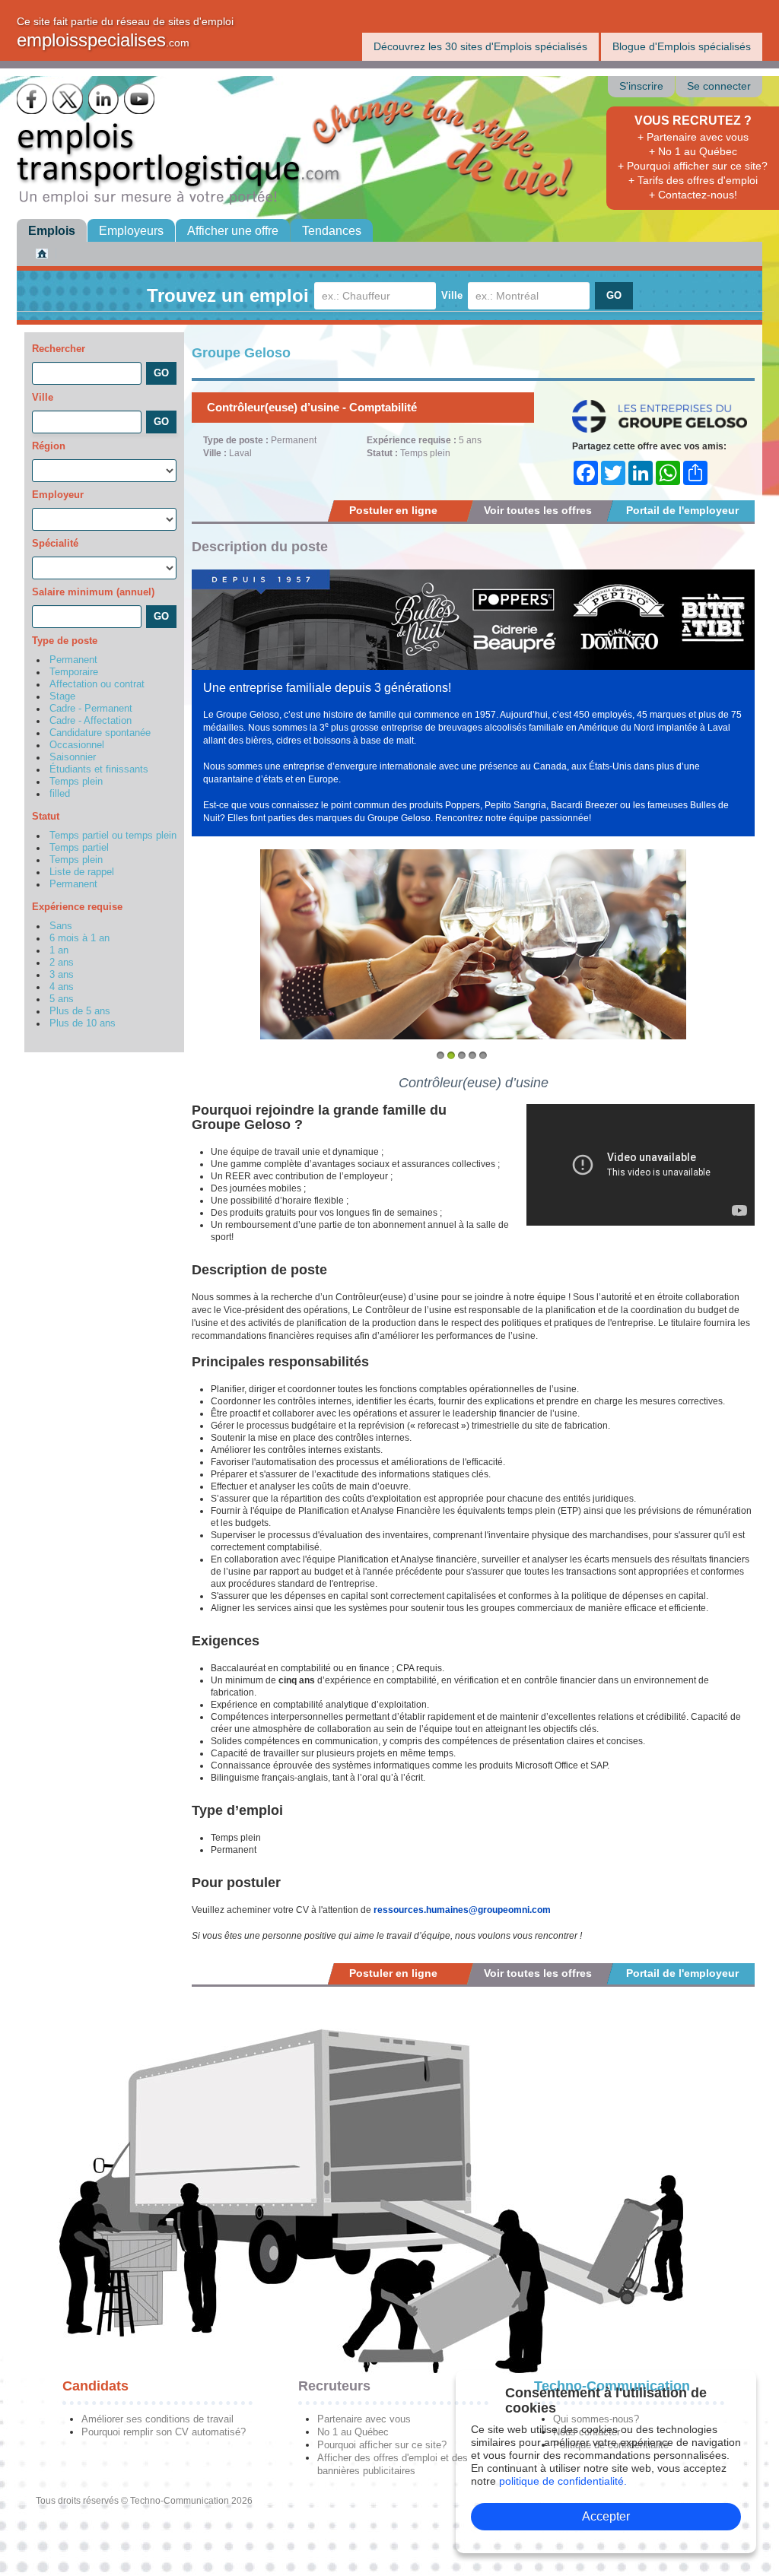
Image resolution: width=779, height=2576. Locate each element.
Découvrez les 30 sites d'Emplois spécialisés (480, 46)
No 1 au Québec (353, 2432)
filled (60, 794)
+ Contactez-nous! (693, 195)
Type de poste (65, 641)
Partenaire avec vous (364, 2419)
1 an (59, 950)
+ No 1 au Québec (693, 151)
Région (49, 446)
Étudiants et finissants (99, 769)
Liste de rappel (82, 872)
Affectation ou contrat (97, 684)
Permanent (73, 660)
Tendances (332, 231)
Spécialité (55, 543)
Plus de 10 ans (83, 1023)
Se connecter (719, 86)
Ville (452, 295)
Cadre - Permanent (91, 709)
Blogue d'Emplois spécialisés (682, 46)
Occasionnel (77, 745)
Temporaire (74, 672)
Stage (62, 696)
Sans (61, 926)
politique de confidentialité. (563, 2481)
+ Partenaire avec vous (693, 137)
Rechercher (59, 349)
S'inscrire (641, 86)
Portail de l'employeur (682, 510)
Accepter (606, 2516)
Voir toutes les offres (538, 510)
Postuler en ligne (393, 510)
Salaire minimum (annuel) (93, 592)
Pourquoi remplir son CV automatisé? (164, 2432)
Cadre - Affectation (91, 721)
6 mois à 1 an (79, 938)
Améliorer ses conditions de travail (157, 2419)
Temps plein (76, 782)
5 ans (62, 999)
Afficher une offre (233, 231)
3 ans (62, 975)
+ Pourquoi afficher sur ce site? (693, 166)
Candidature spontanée (100, 733)
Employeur (58, 495)
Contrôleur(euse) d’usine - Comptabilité (312, 407)
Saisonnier (73, 757)
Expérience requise (77, 907)
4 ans (62, 987)
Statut (46, 816)
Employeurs (131, 231)
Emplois (52, 231)
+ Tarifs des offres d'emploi (693, 180)
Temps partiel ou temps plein (113, 836)
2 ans (62, 963)
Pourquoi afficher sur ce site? (382, 2445)
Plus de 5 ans (80, 1011)
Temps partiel (79, 848)
